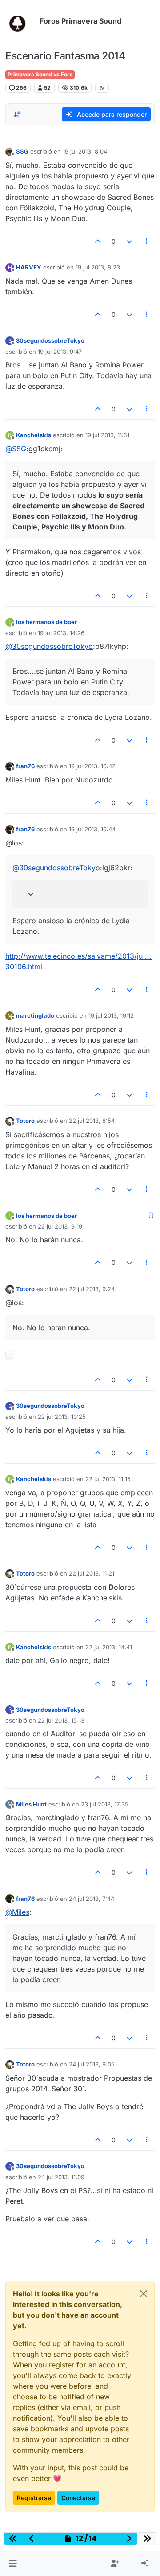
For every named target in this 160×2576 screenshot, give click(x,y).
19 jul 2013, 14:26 (61, 633)
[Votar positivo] (98, 241)
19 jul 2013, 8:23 (98, 267)
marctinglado (35, 1015)
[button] (13, 2564)
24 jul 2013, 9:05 (92, 2064)
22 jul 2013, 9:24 (92, 1289)
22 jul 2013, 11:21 (92, 1573)
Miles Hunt (31, 1804)
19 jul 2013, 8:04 (85, 151)
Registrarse (34, 2498)
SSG (22, 151)
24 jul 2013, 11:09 (61, 2177)
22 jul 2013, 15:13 (61, 1720)
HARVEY (29, 267)
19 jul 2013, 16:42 (92, 766)
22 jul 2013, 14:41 (109, 1647)
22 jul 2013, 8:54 (92, 1121)
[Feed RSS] (102, 88)
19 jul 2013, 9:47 (60, 352)
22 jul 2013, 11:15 (108, 1479)
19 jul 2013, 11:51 (107, 435)
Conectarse (78, 2498)
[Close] (144, 2294)
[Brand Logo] (21, 21)
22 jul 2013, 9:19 (60, 1226)
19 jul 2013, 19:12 (111, 1015)
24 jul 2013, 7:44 (92, 1899)
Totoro (25, 1121)
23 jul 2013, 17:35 (105, 1804)
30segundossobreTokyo (50, 340)
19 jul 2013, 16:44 (92, 829)
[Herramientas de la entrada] (147, 241)
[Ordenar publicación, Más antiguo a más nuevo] (17, 115)
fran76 (25, 766)
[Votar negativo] (129, 241)
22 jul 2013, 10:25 (62, 1417)
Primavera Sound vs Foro (40, 74)
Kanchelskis (34, 435)
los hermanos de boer (46, 622)
